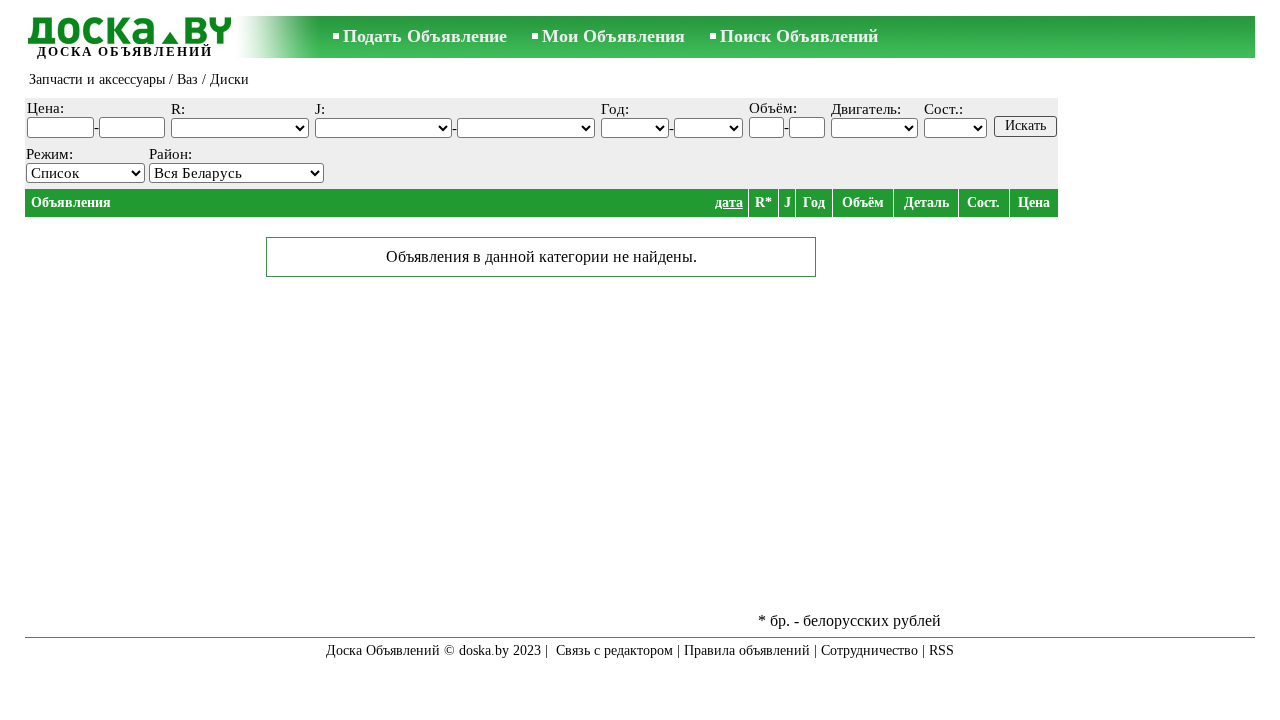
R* (763, 202)
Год (814, 202)
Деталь (926, 202)
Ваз (187, 79)
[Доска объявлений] (125, 27)
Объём (863, 202)
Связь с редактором (614, 650)
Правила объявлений (747, 650)
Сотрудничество (869, 650)
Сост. (983, 202)
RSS (941, 650)
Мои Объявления (613, 36)
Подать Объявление (425, 36)
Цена (1034, 202)
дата (729, 202)
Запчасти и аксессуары (97, 79)
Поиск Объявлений (799, 36)
